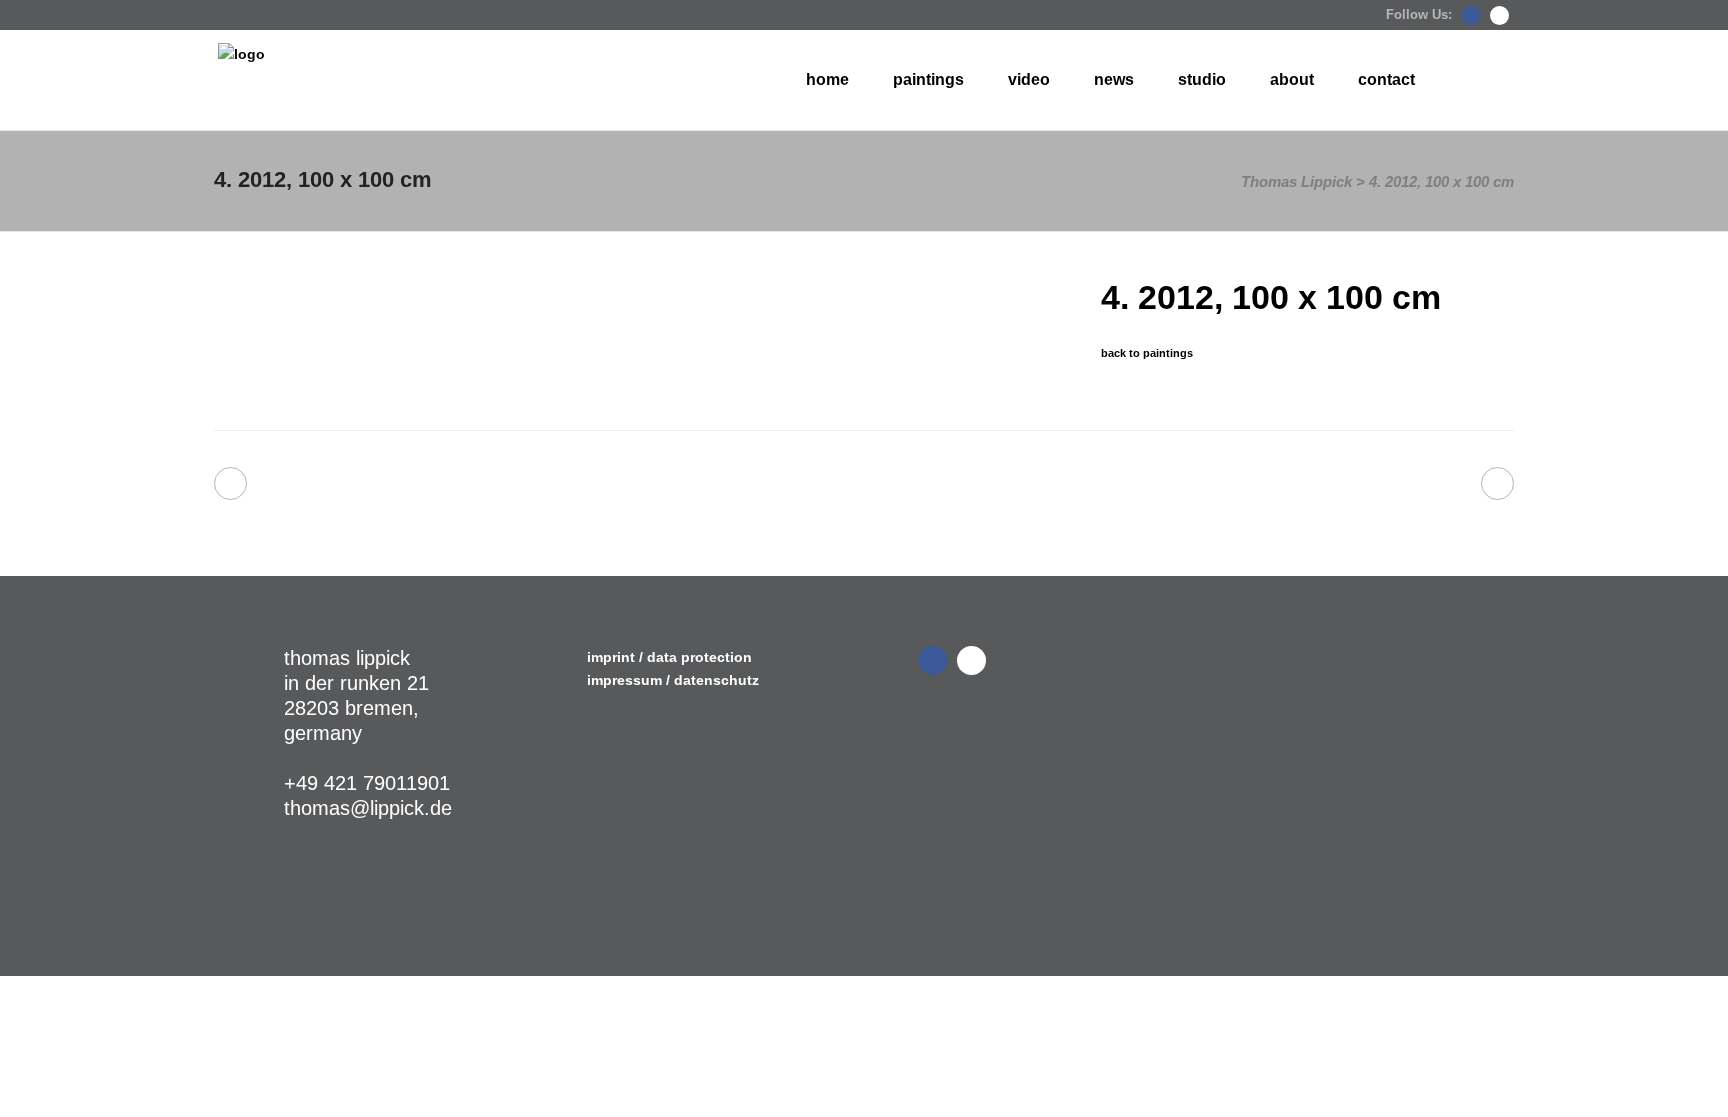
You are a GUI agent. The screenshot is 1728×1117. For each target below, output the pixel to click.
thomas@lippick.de (368, 808)
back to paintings (1147, 353)
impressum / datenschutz (673, 680)
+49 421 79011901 (367, 783)
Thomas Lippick (1296, 181)
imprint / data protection (669, 657)
